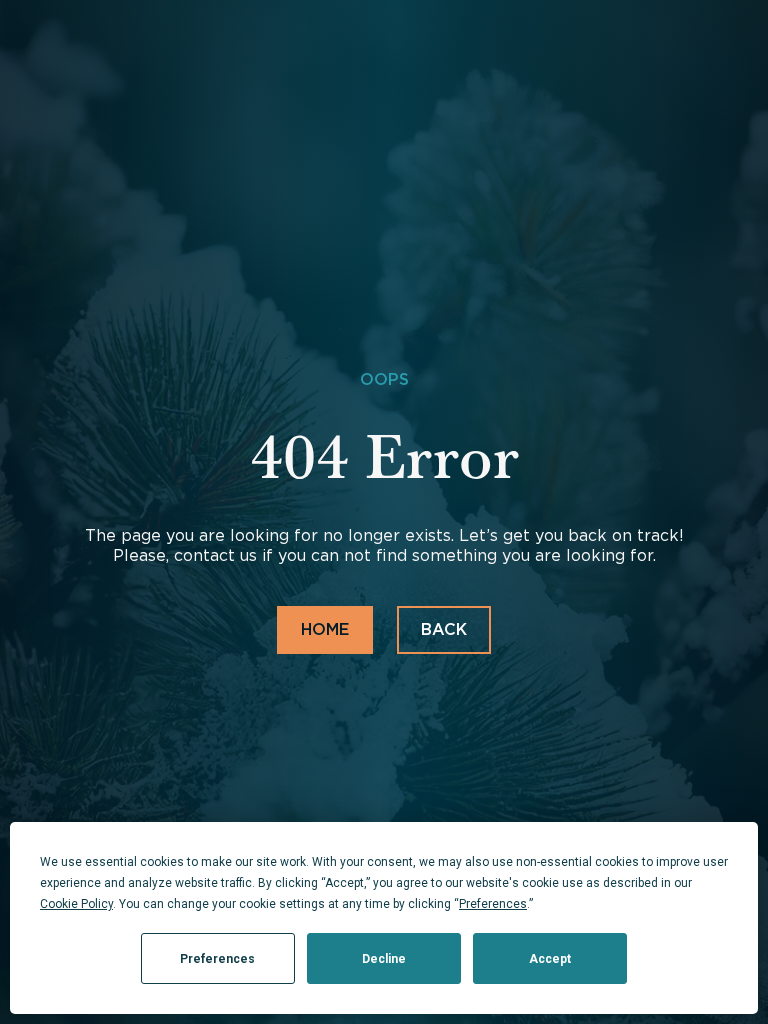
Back (444, 629)
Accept (550, 959)
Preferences (217, 959)
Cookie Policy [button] (76, 904)
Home (325, 629)
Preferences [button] (493, 904)
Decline (384, 959)
